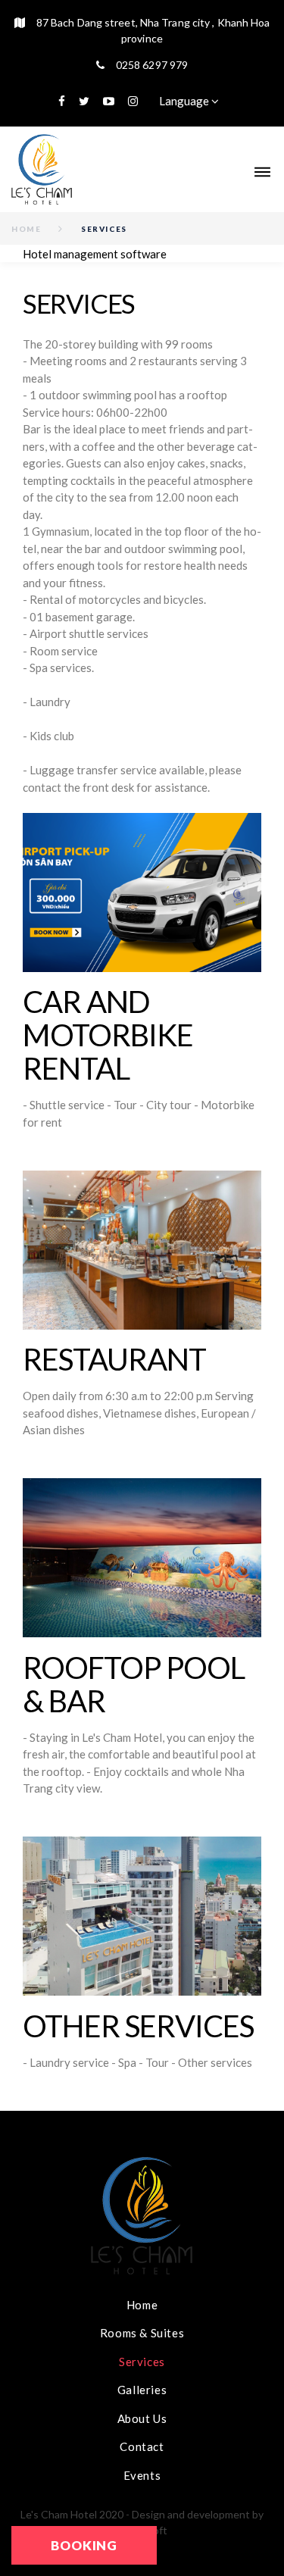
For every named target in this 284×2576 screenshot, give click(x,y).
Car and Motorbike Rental (108, 1035)
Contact (142, 2446)
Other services (138, 2026)
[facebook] (62, 101)
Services (142, 2362)
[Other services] (142, 1916)
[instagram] (133, 101)
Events (142, 2475)
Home (26, 229)
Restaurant (114, 1359)
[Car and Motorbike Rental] (142, 893)
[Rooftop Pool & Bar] (142, 1558)
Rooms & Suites (142, 2333)
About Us (142, 2418)
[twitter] (84, 101)
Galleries (142, 2390)
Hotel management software (95, 254)
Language (185, 101)
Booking (84, 2545)
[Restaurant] (142, 1250)
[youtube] (109, 101)
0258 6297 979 (152, 65)
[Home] (42, 169)
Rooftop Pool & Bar (134, 1684)
